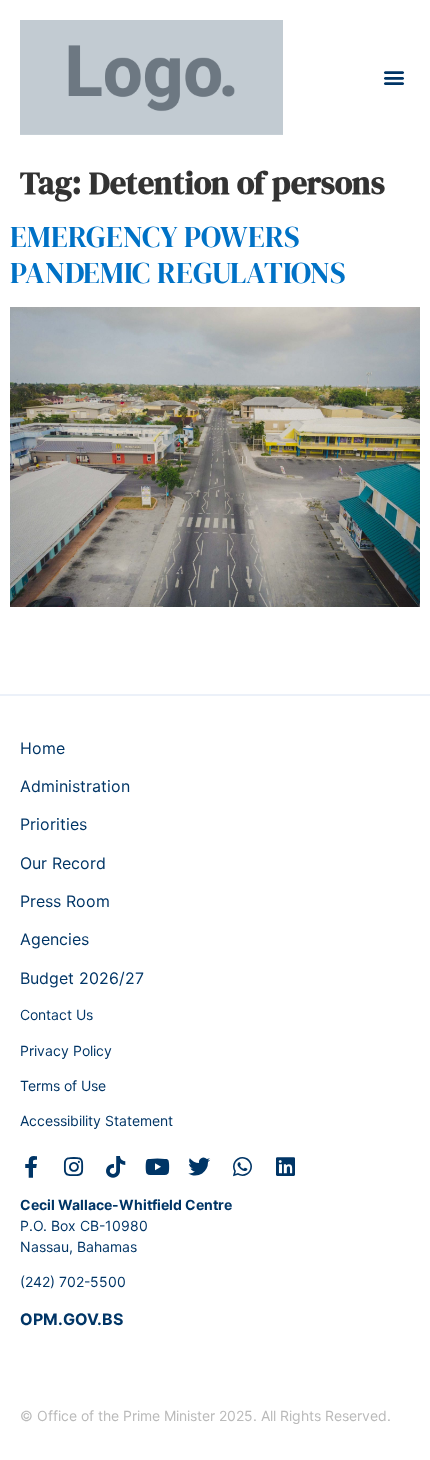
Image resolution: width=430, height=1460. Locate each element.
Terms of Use (63, 1085)
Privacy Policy (66, 1050)
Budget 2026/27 (82, 978)
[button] (393, 77)
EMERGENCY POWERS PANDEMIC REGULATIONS (178, 254)
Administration (75, 786)
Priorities (53, 824)
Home (42, 748)
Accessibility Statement (96, 1120)
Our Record (63, 863)
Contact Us (56, 1014)
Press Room (65, 901)
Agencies (54, 939)
